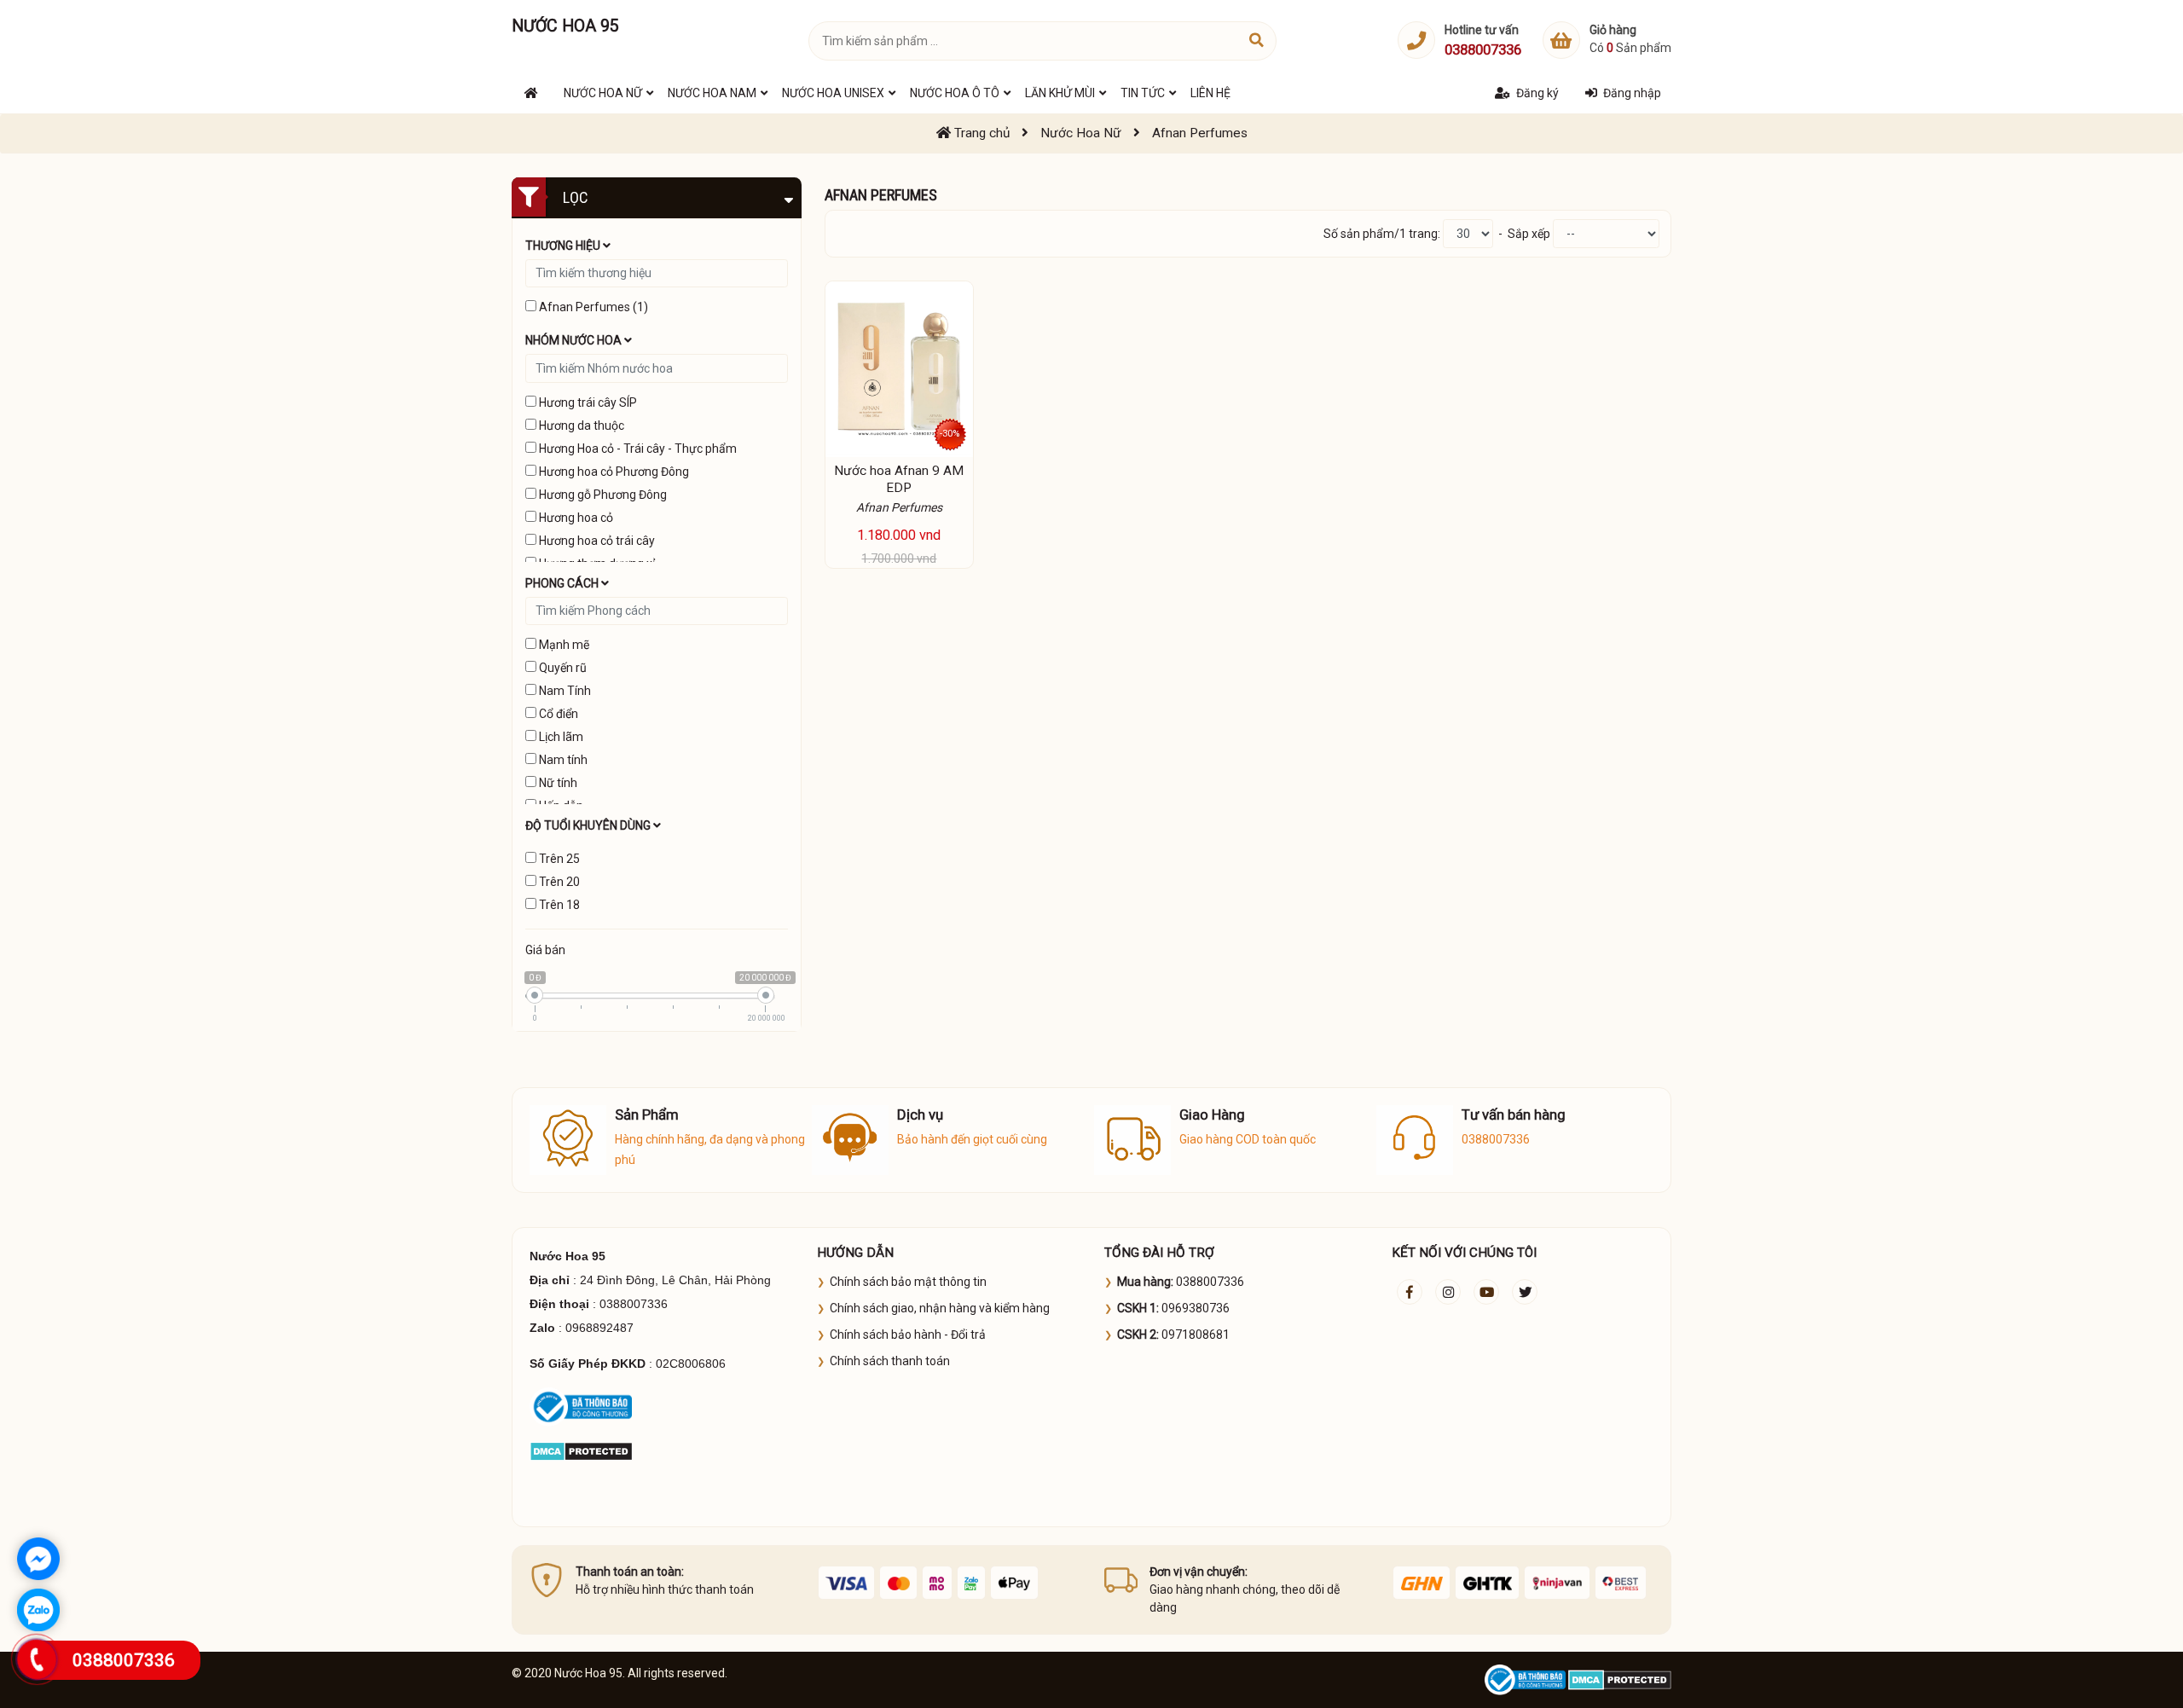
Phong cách (563, 583)
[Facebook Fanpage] (1410, 1292)
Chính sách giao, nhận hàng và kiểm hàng (940, 1308)
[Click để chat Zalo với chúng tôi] (38, 1610)
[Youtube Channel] (1486, 1292)
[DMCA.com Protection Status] (581, 1450)
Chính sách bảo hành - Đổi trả (908, 1335)
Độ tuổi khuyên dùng (589, 825)
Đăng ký (1537, 93)
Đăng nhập (1632, 93)
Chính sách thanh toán (890, 1361)
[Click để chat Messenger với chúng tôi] (38, 1559)
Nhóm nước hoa (575, 340)
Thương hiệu (564, 246)
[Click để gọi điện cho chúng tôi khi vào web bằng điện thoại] (37, 1659)
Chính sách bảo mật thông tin (908, 1282)
